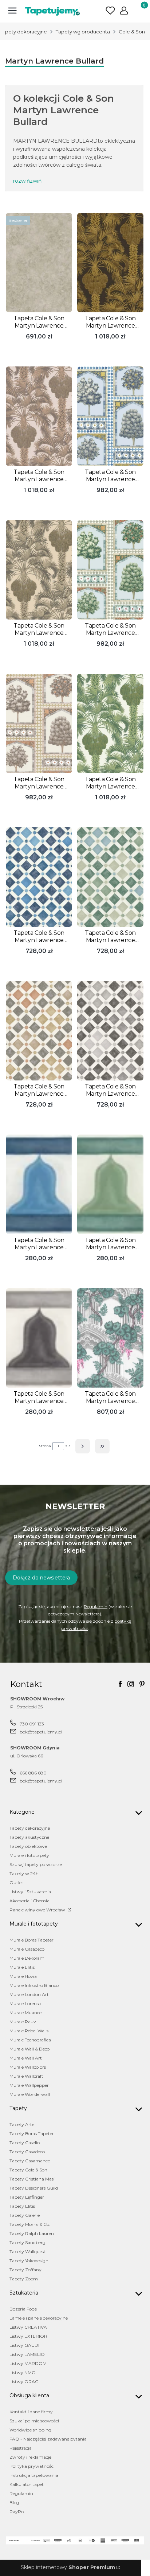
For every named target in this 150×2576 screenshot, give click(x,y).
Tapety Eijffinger (27, 2197)
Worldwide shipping (30, 2430)
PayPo (17, 2512)
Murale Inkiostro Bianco (34, 1985)
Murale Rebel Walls (29, 2031)
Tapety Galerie (25, 2215)
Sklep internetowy (68, 2567)
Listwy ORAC (24, 2382)
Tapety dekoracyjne (30, 1828)
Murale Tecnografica (30, 2040)
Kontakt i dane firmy (31, 2412)
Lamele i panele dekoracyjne (39, 2318)
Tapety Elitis (22, 2206)
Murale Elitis (22, 1967)
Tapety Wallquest (27, 2252)
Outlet (16, 1883)
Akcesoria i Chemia (29, 1901)
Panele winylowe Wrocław (38, 1910)
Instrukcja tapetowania (34, 2475)
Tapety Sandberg (27, 2242)
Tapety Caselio (25, 2143)
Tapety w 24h (24, 1873)
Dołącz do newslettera (41, 1578)
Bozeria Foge (23, 2309)
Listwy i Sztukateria (30, 1892)
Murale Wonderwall (30, 2094)
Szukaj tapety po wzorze (36, 1864)
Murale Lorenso (25, 2003)
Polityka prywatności (32, 2466)
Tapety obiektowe (28, 1846)
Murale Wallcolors (28, 2067)
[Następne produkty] (83, 1446)
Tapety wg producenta (83, 32)
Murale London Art (29, 1994)
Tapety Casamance (30, 2161)
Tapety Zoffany (25, 2270)
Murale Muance (25, 2013)
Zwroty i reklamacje (30, 2457)
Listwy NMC (22, 2372)
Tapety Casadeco (27, 2152)
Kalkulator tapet (27, 2484)
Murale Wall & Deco (29, 2049)
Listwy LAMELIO (27, 2354)
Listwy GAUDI (24, 2345)
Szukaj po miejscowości (34, 2421)
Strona (45, 1446)
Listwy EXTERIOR (28, 2336)
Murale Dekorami (27, 1958)
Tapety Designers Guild (34, 2188)
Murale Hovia (23, 1976)
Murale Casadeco (27, 1949)
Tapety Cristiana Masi (32, 2179)
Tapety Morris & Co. (30, 2224)
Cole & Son (132, 32)
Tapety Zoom (24, 2279)
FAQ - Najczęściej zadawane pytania (48, 2439)
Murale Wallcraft (26, 2076)
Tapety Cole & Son (28, 2170)
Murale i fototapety (29, 1855)
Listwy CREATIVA (28, 2327)
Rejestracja (21, 2448)
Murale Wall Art (26, 2058)
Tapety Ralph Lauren (32, 2233)
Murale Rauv (23, 2022)
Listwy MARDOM (28, 2363)
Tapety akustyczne (29, 1837)
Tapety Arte (22, 2124)
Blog (14, 2502)
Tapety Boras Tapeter (32, 2133)
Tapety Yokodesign (29, 2261)
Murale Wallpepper (29, 2085)
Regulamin (96, 1607)
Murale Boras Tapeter (31, 1940)
